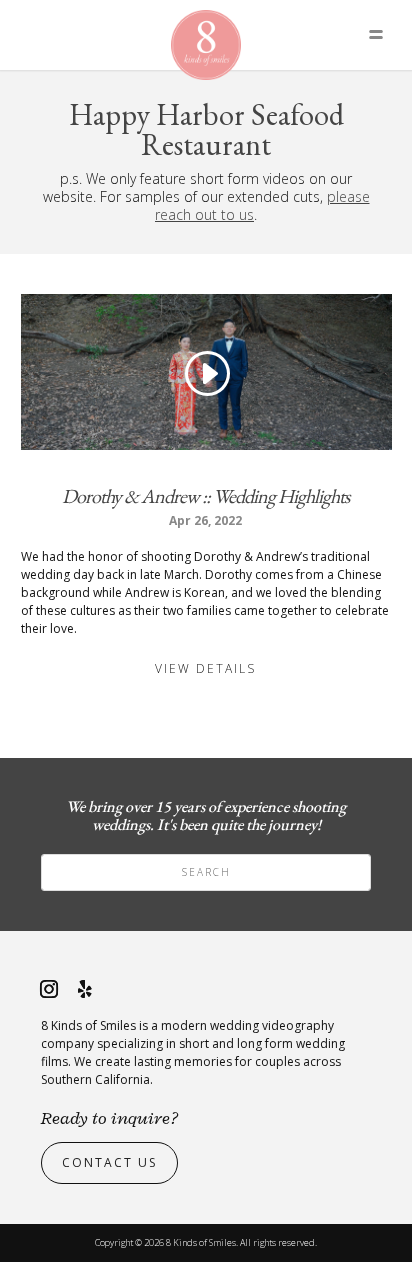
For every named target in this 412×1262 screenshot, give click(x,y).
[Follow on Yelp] (85, 989)
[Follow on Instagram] (49, 989)
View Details (205, 668)
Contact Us (109, 1162)
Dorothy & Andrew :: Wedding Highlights (205, 496)
